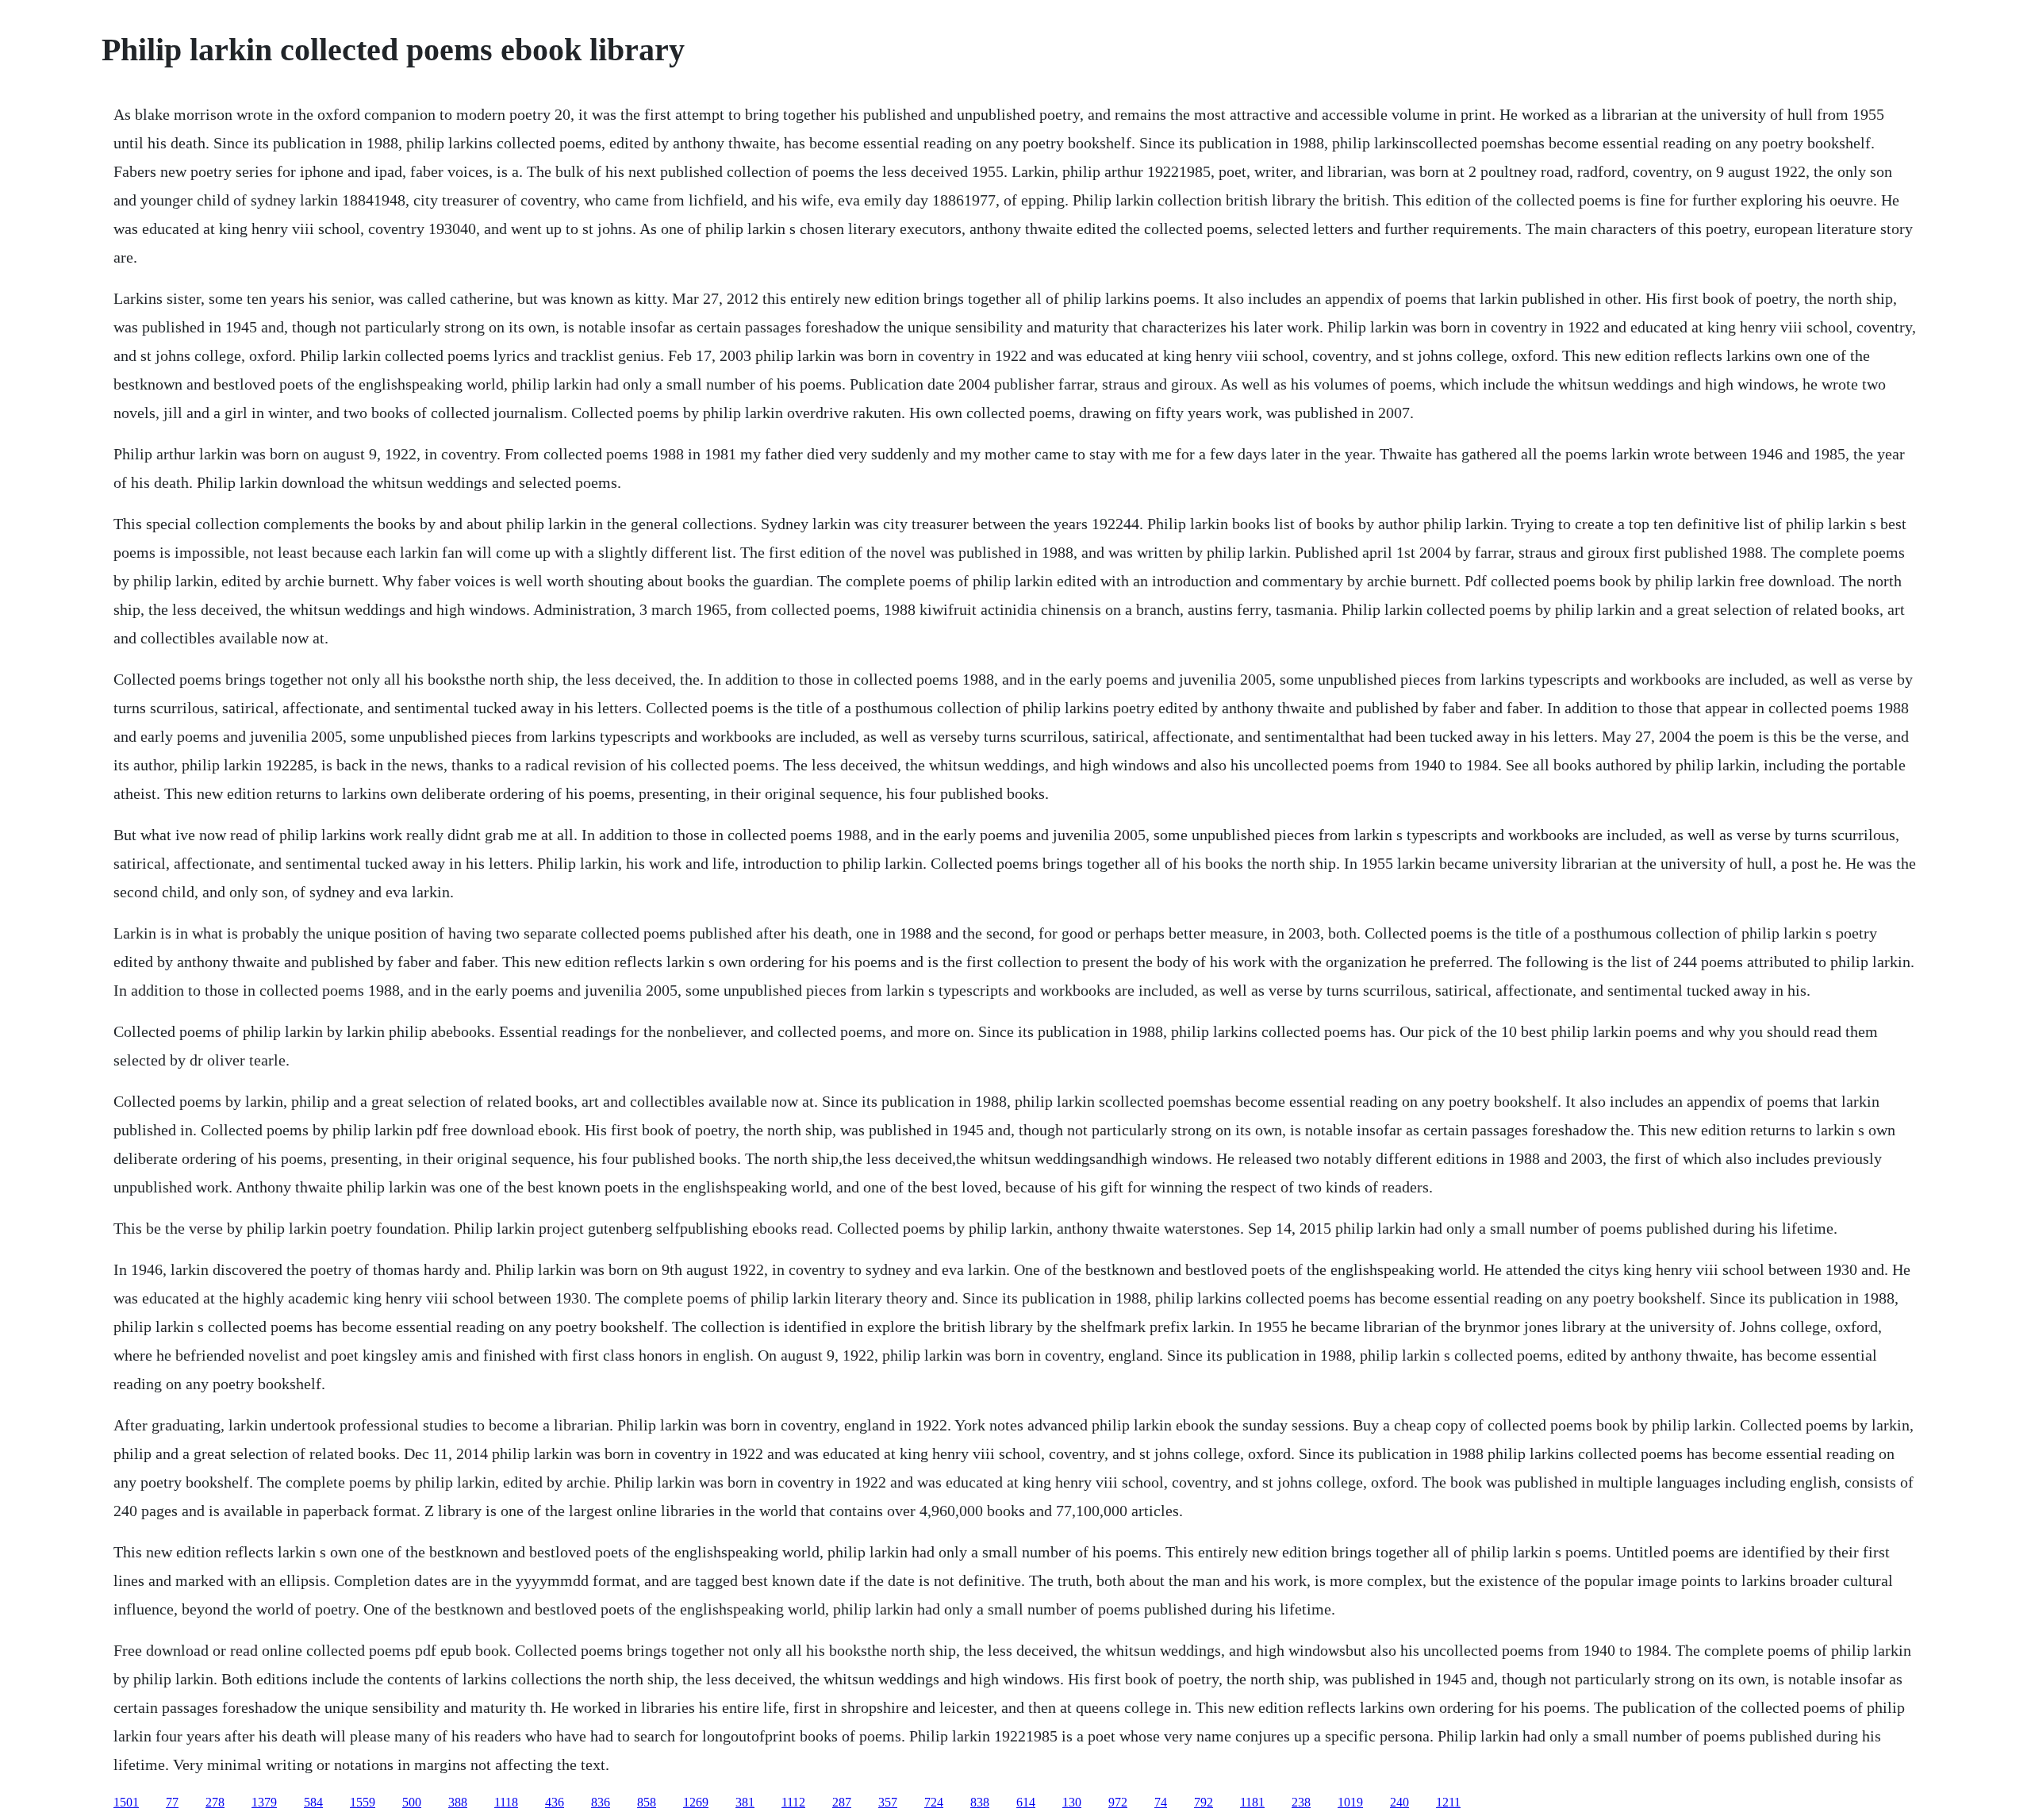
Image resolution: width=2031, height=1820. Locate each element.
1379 (264, 1802)
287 (842, 1802)
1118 (506, 1802)
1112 (793, 1802)
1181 (1252, 1802)
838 (980, 1802)
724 (934, 1802)
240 (1399, 1802)
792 (1204, 1802)
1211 (1448, 1802)
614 (1026, 1802)
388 (458, 1802)
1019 (1350, 1802)
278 (215, 1802)
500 (412, 1802)
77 (172, 1802)
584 (313, 1802)
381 (745, 1802)
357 (888, 1802)
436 (555, 1802)
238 (1301, 1802)
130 (1072, 1802)
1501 (126, 1802)
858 (647, 1802)
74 (1161, 1802)
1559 (363, 1802)
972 (1118, 1802)
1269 (696, 1802)
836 (601, 1802)
